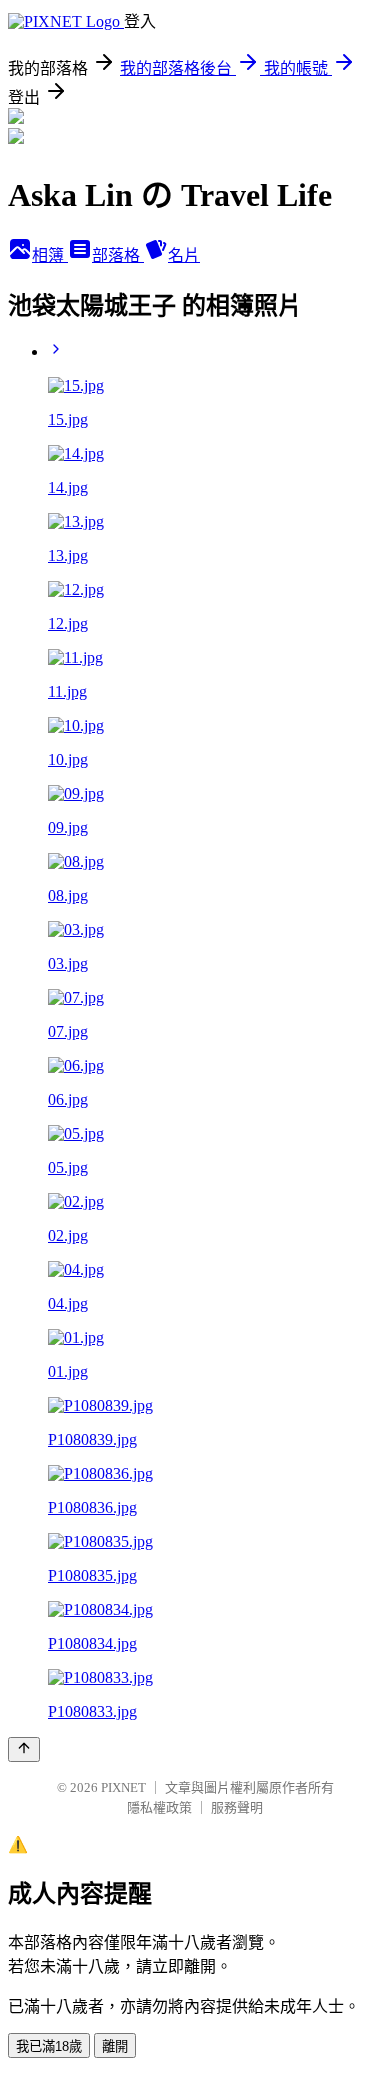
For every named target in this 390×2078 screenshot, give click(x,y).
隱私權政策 (159, 1807)
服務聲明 (237, 1807)
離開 (115, 2046)
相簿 (50, 255)
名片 (184, 255)
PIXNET (123, 1787)
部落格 (118, 255)
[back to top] (24, 1749)
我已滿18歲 (49, 2046)
